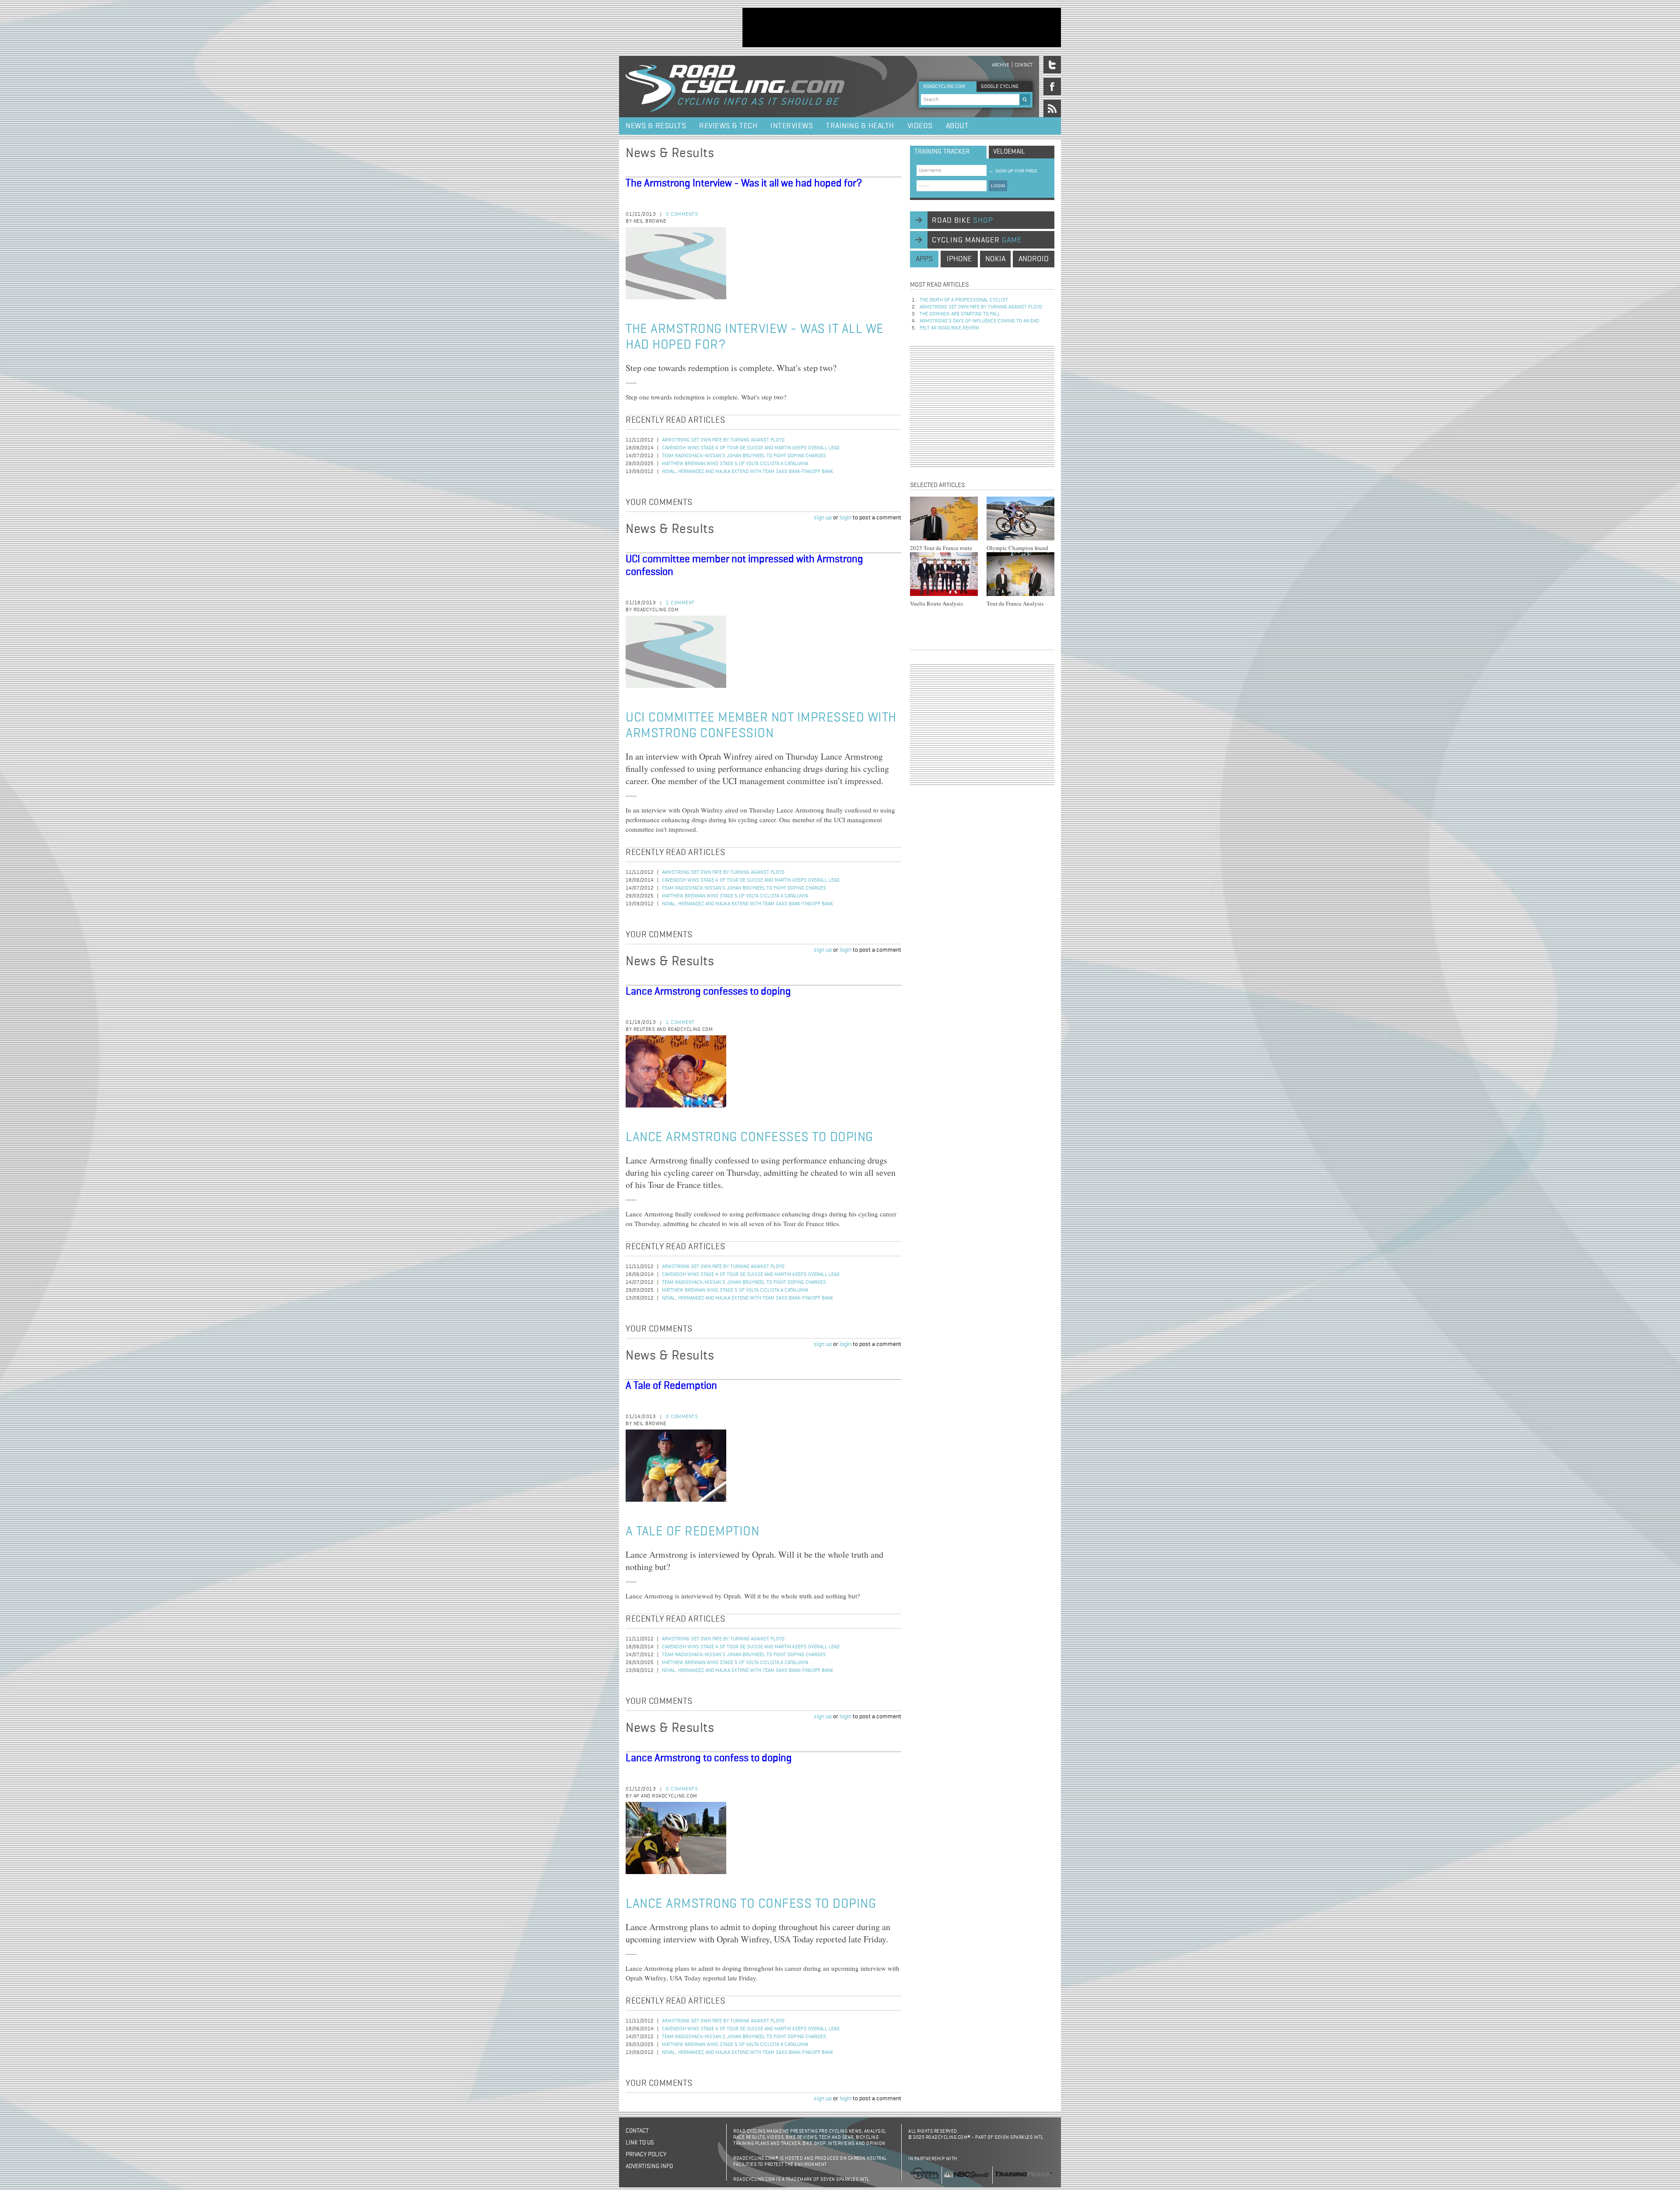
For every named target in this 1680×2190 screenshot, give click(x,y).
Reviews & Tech (728, 126)
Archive (1001, 65)
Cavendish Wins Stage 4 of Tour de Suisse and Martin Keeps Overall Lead (751, 448)
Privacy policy (646, 2155)
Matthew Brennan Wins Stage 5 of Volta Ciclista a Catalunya (735, 464)
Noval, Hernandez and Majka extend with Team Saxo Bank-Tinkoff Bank (748, 472)
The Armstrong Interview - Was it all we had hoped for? (744, 183)
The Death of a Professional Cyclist (964, 300)
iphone (959, 259)
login (845, 518)
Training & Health (860, 126)
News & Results (656, 126)
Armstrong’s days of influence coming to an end (979, 321)
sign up (823, 518)
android (1034, 259)
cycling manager (977, 240)
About (957, 126)
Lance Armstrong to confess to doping (709, 1758)
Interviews (792, 126)
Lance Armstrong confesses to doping (708, 992)
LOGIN (998, 186)
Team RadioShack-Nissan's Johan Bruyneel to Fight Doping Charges (744, 456)
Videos (920, 126)
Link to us (640, 2143)
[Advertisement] (902, 28)
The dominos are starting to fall (960, 314)
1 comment (680, 603)
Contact (1024, 65)
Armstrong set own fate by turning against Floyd (723, 440)
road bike (962, 221)
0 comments (682, 214)
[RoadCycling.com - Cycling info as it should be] (735, 87)
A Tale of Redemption (671, 1386)
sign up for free (1013, 171)
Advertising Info (649, 2166)
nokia (995, 259)
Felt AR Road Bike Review (949, 328)
